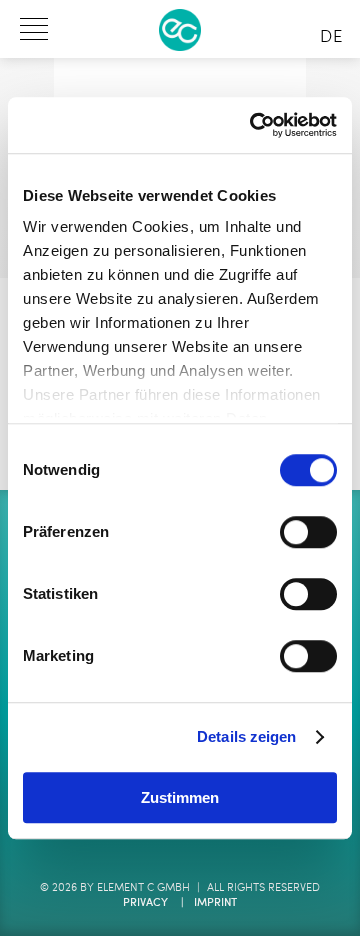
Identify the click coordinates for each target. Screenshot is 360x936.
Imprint (215, 903)
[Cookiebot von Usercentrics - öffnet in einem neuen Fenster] (254, 125)
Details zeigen (246, 736)
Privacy (145, 903)
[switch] (308, 532)
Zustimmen (180, 797)
